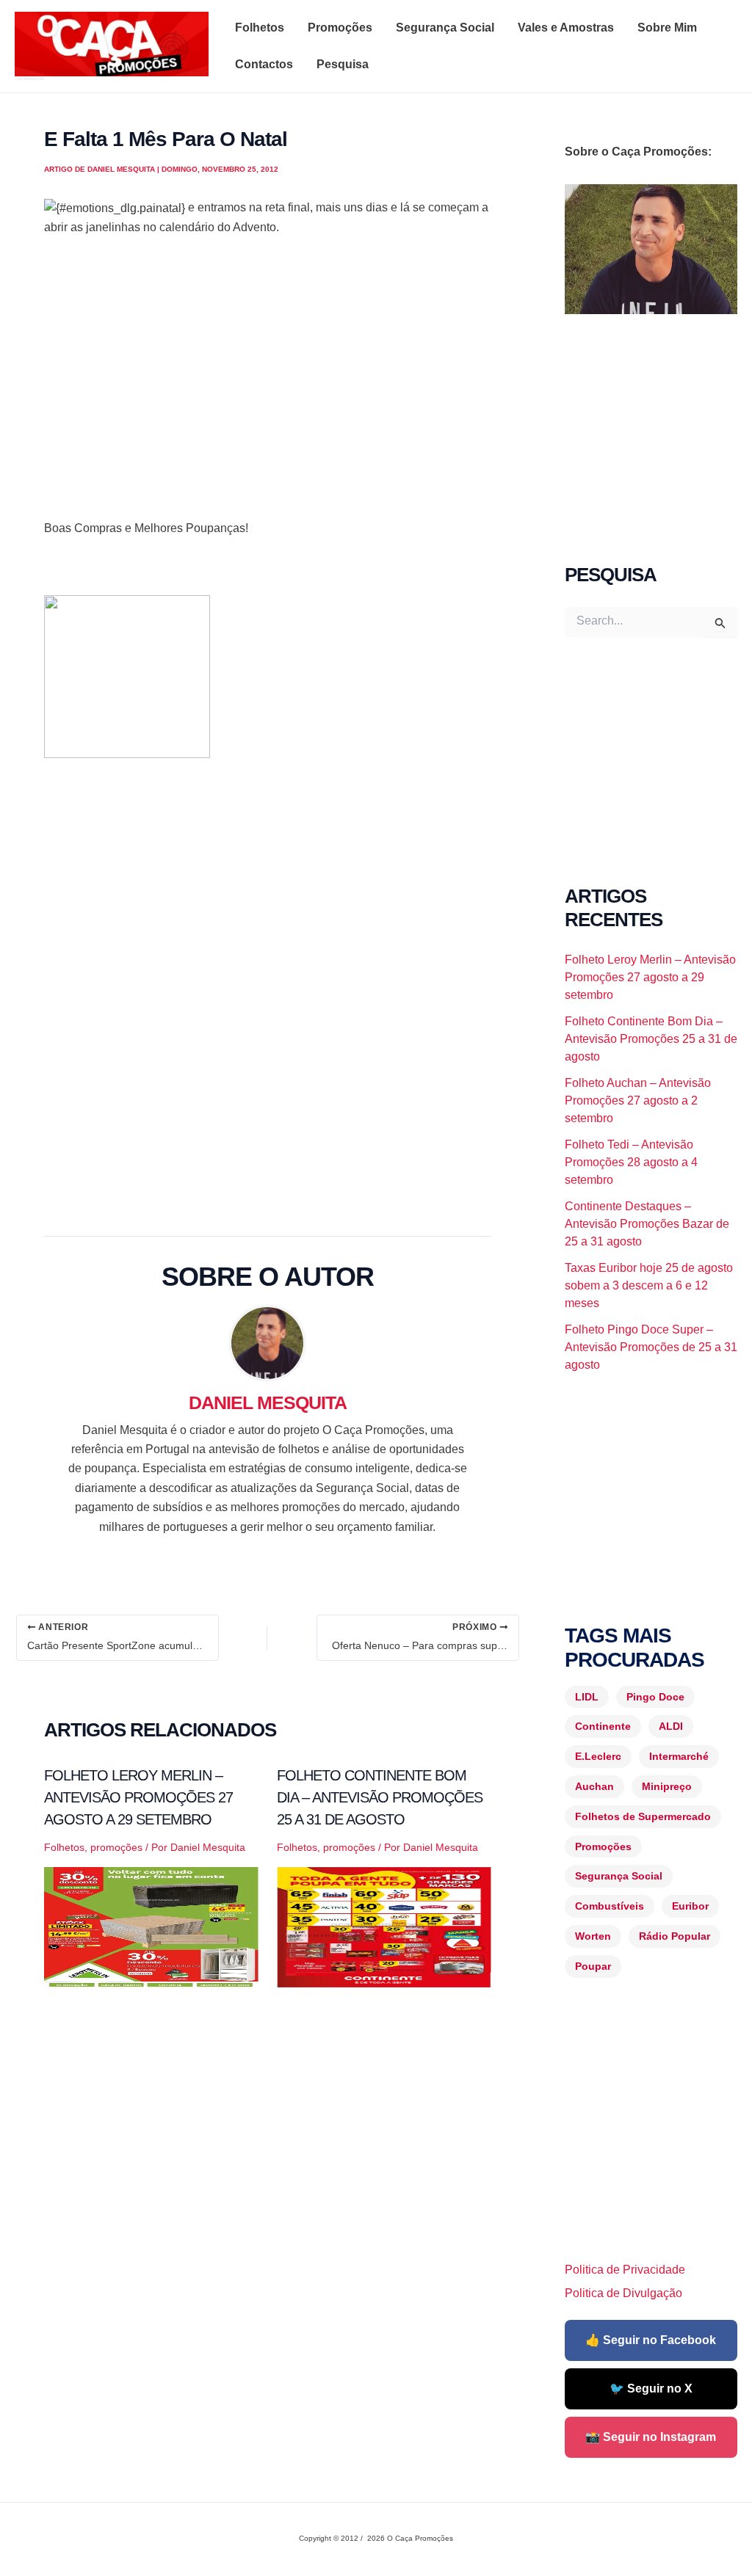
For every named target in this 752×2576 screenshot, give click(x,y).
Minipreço (667, 1786)
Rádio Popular (675, 1936)
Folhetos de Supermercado (643, 1816)
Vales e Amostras (566, 28)
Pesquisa (343, 64)
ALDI (671, 1726)
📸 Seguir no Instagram (651, 2437)
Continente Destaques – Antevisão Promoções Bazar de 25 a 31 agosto (647, 1224)
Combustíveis (610, 1906)
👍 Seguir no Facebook (651, 2340)
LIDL (587, 1697)
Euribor (690, 1906)
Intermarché (679, 1756)
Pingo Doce (655, 1697)
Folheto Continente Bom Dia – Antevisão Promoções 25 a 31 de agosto (380, 1797)
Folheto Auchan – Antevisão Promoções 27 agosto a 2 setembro (638, 1100)
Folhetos (260, 28)
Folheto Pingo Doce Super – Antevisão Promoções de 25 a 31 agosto (651, 1347)
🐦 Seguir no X (651, 2388)
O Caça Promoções (29, 79)
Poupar (593, 1966)
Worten (593, 1936)
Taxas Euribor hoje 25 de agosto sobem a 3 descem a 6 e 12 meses (649, 1285)
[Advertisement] (268, 397)
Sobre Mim (667, 28)
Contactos (264, 64)
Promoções (340, 28)
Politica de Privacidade (625, 2270)
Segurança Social (445, 28)
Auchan (594, 1786)
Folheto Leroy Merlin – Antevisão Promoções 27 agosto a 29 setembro (138, 1797)
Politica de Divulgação (623, 2293)
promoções (116, 1847)
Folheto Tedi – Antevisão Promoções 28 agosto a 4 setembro (631, 1162)
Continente (603, 1726)
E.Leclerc (598, 1756)
